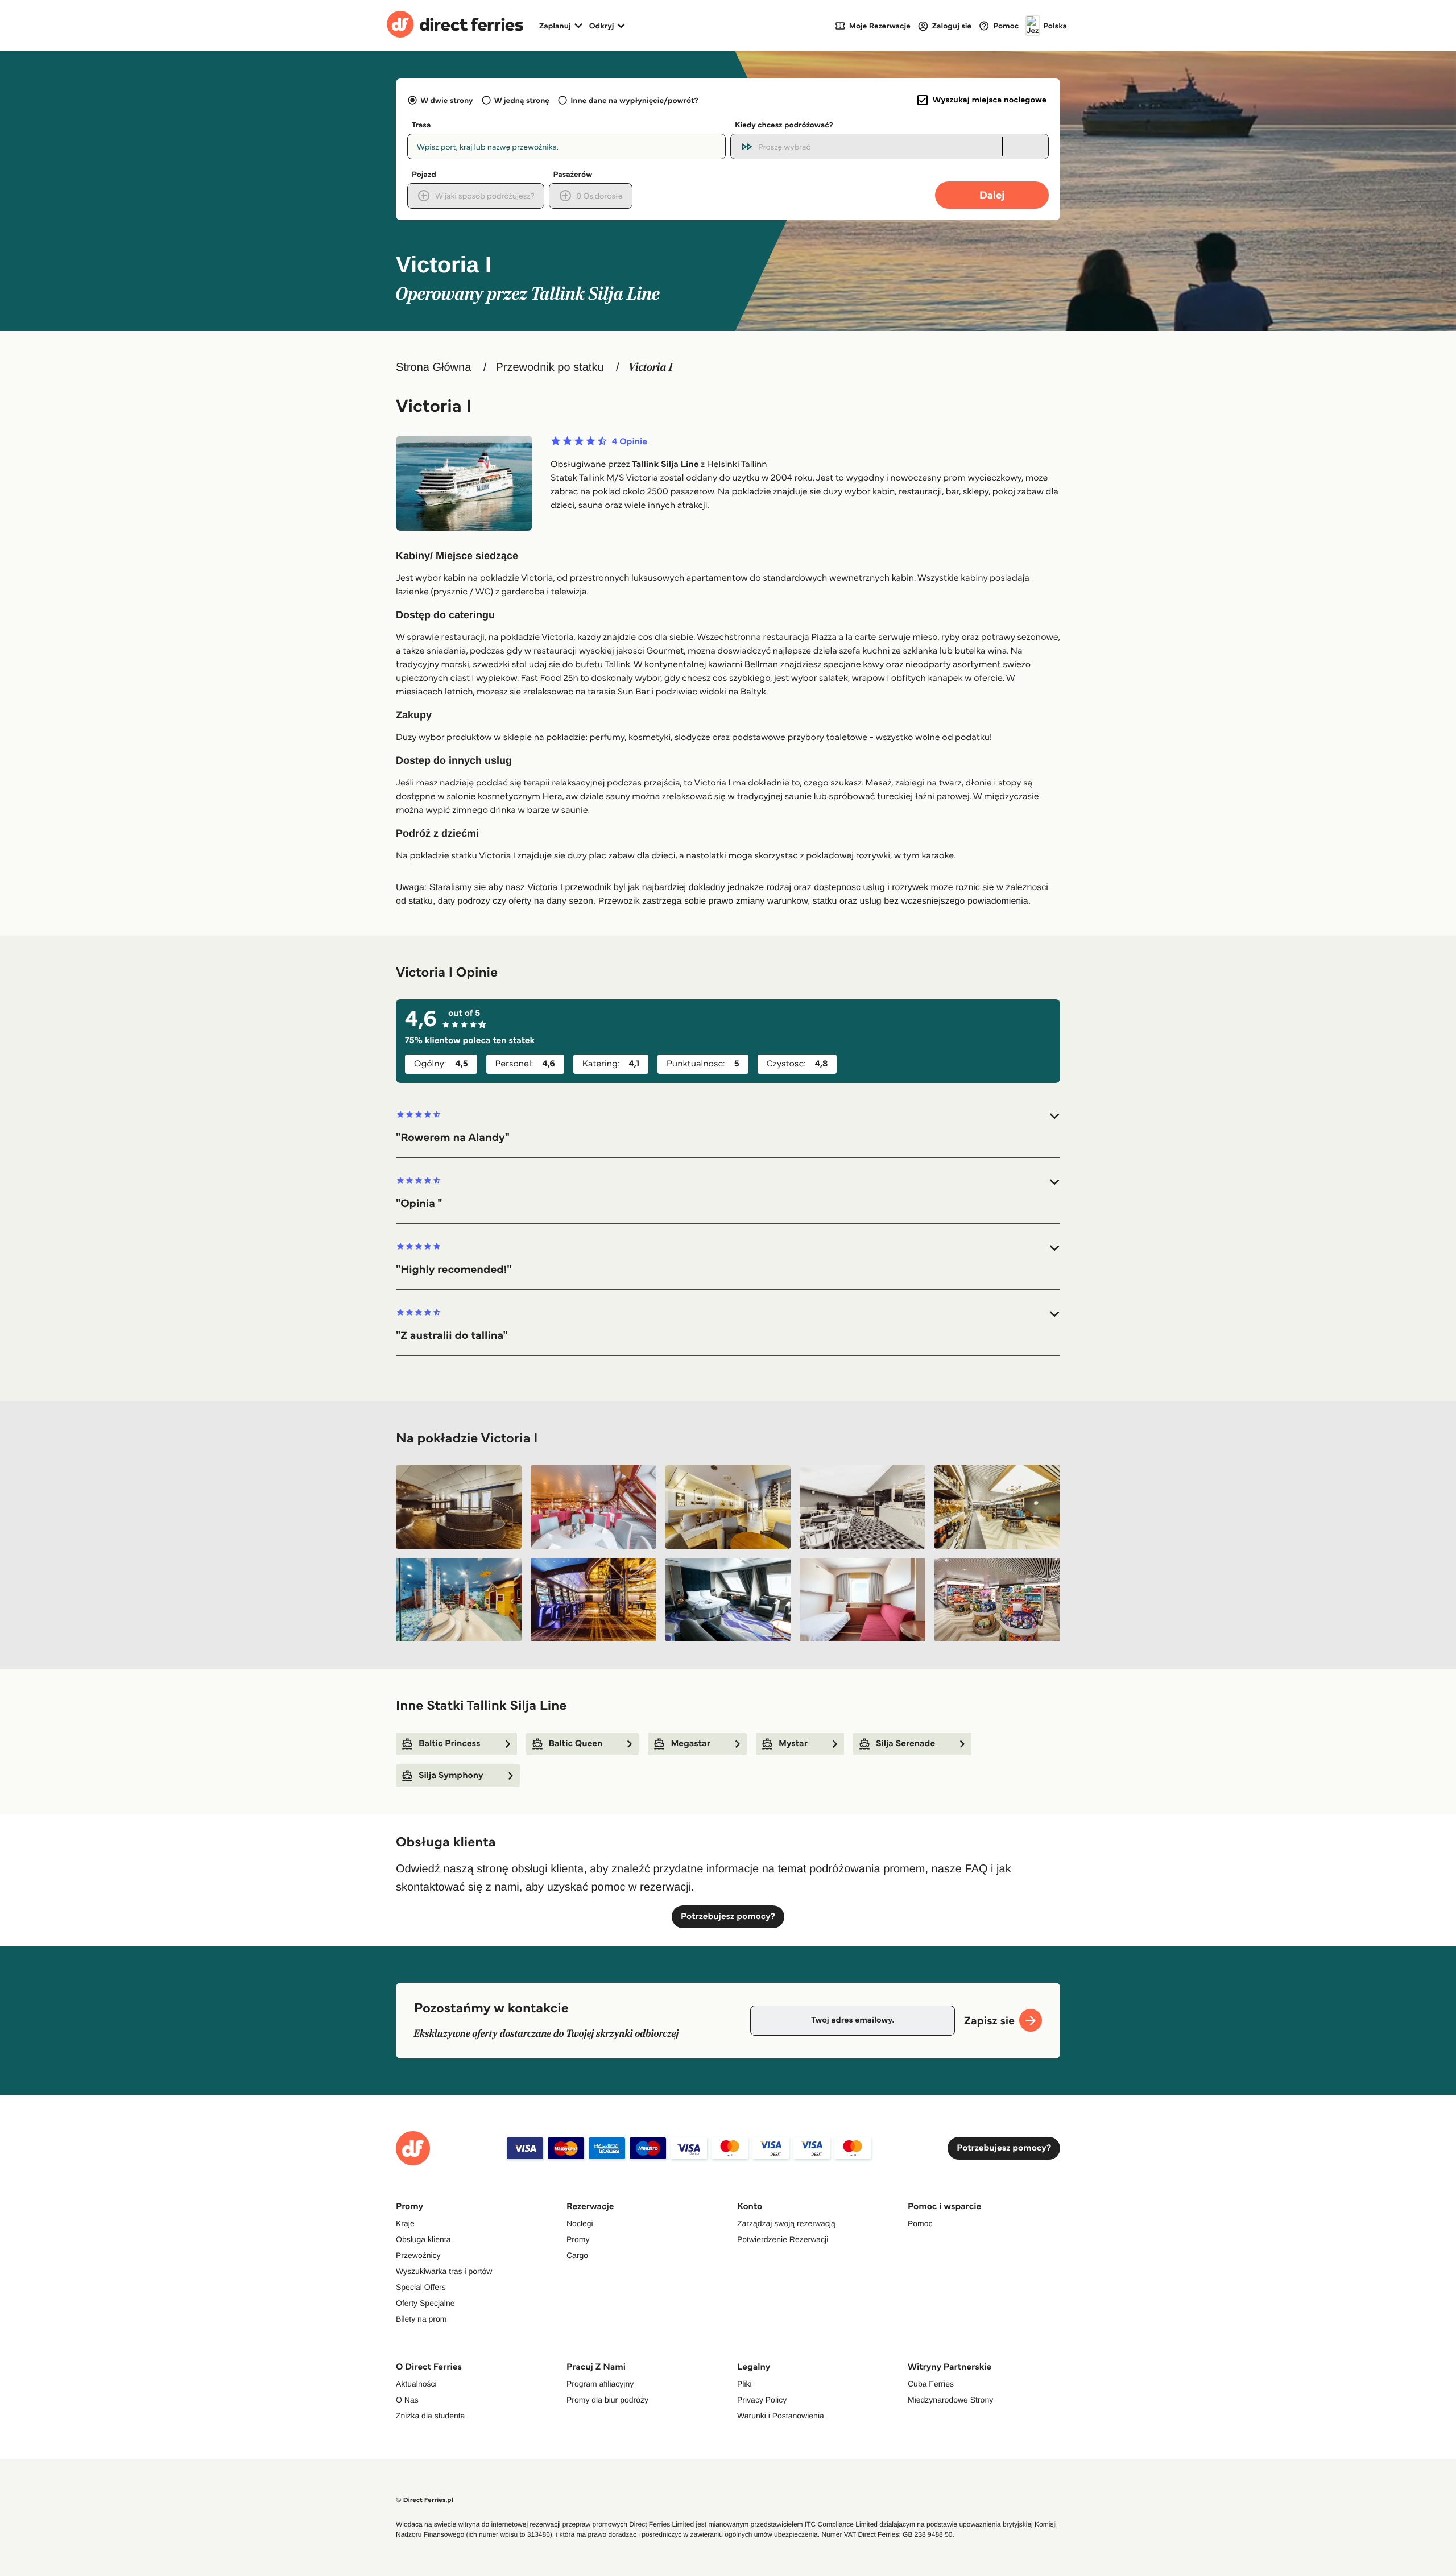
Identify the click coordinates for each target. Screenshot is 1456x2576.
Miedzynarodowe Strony (950, 2400)
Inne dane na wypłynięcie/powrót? (634, 100)
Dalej (992, 195)
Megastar (690, 1744)
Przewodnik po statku (549, 367)
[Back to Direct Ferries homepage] (455, 26)
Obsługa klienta (423, 2239)
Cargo (577, 2255)
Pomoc (920, 2223)
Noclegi (580, 2223)
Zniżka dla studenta (430, 2416)
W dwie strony (446, 100)
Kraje (405, 2223)
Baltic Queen (576, 1744)
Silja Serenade (905, 1744)
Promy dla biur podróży (607, 2400)
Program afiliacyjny (600, 2384)
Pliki (744, 2384)
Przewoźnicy (418, 2255)
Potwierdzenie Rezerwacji (783, 2239)
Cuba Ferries (931, 2384)
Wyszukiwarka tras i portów (444, 2271)
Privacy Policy (762, 2400)
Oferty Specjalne (425, 2303)
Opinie (630, 442)
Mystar (793, 1744)
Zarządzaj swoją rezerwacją (786, 2223)
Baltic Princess (450, 1744)
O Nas (407, 2400)
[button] (728, 1127)
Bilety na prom (421, 2319)
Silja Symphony (451, 1775)
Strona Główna (433, 367)
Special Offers (421, 2287)
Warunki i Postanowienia (781, 2416)
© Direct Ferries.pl (425, 2500)
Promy (578, 2239)
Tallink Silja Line (665, 464)
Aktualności (416, 2384)
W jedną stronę (522, 100)
